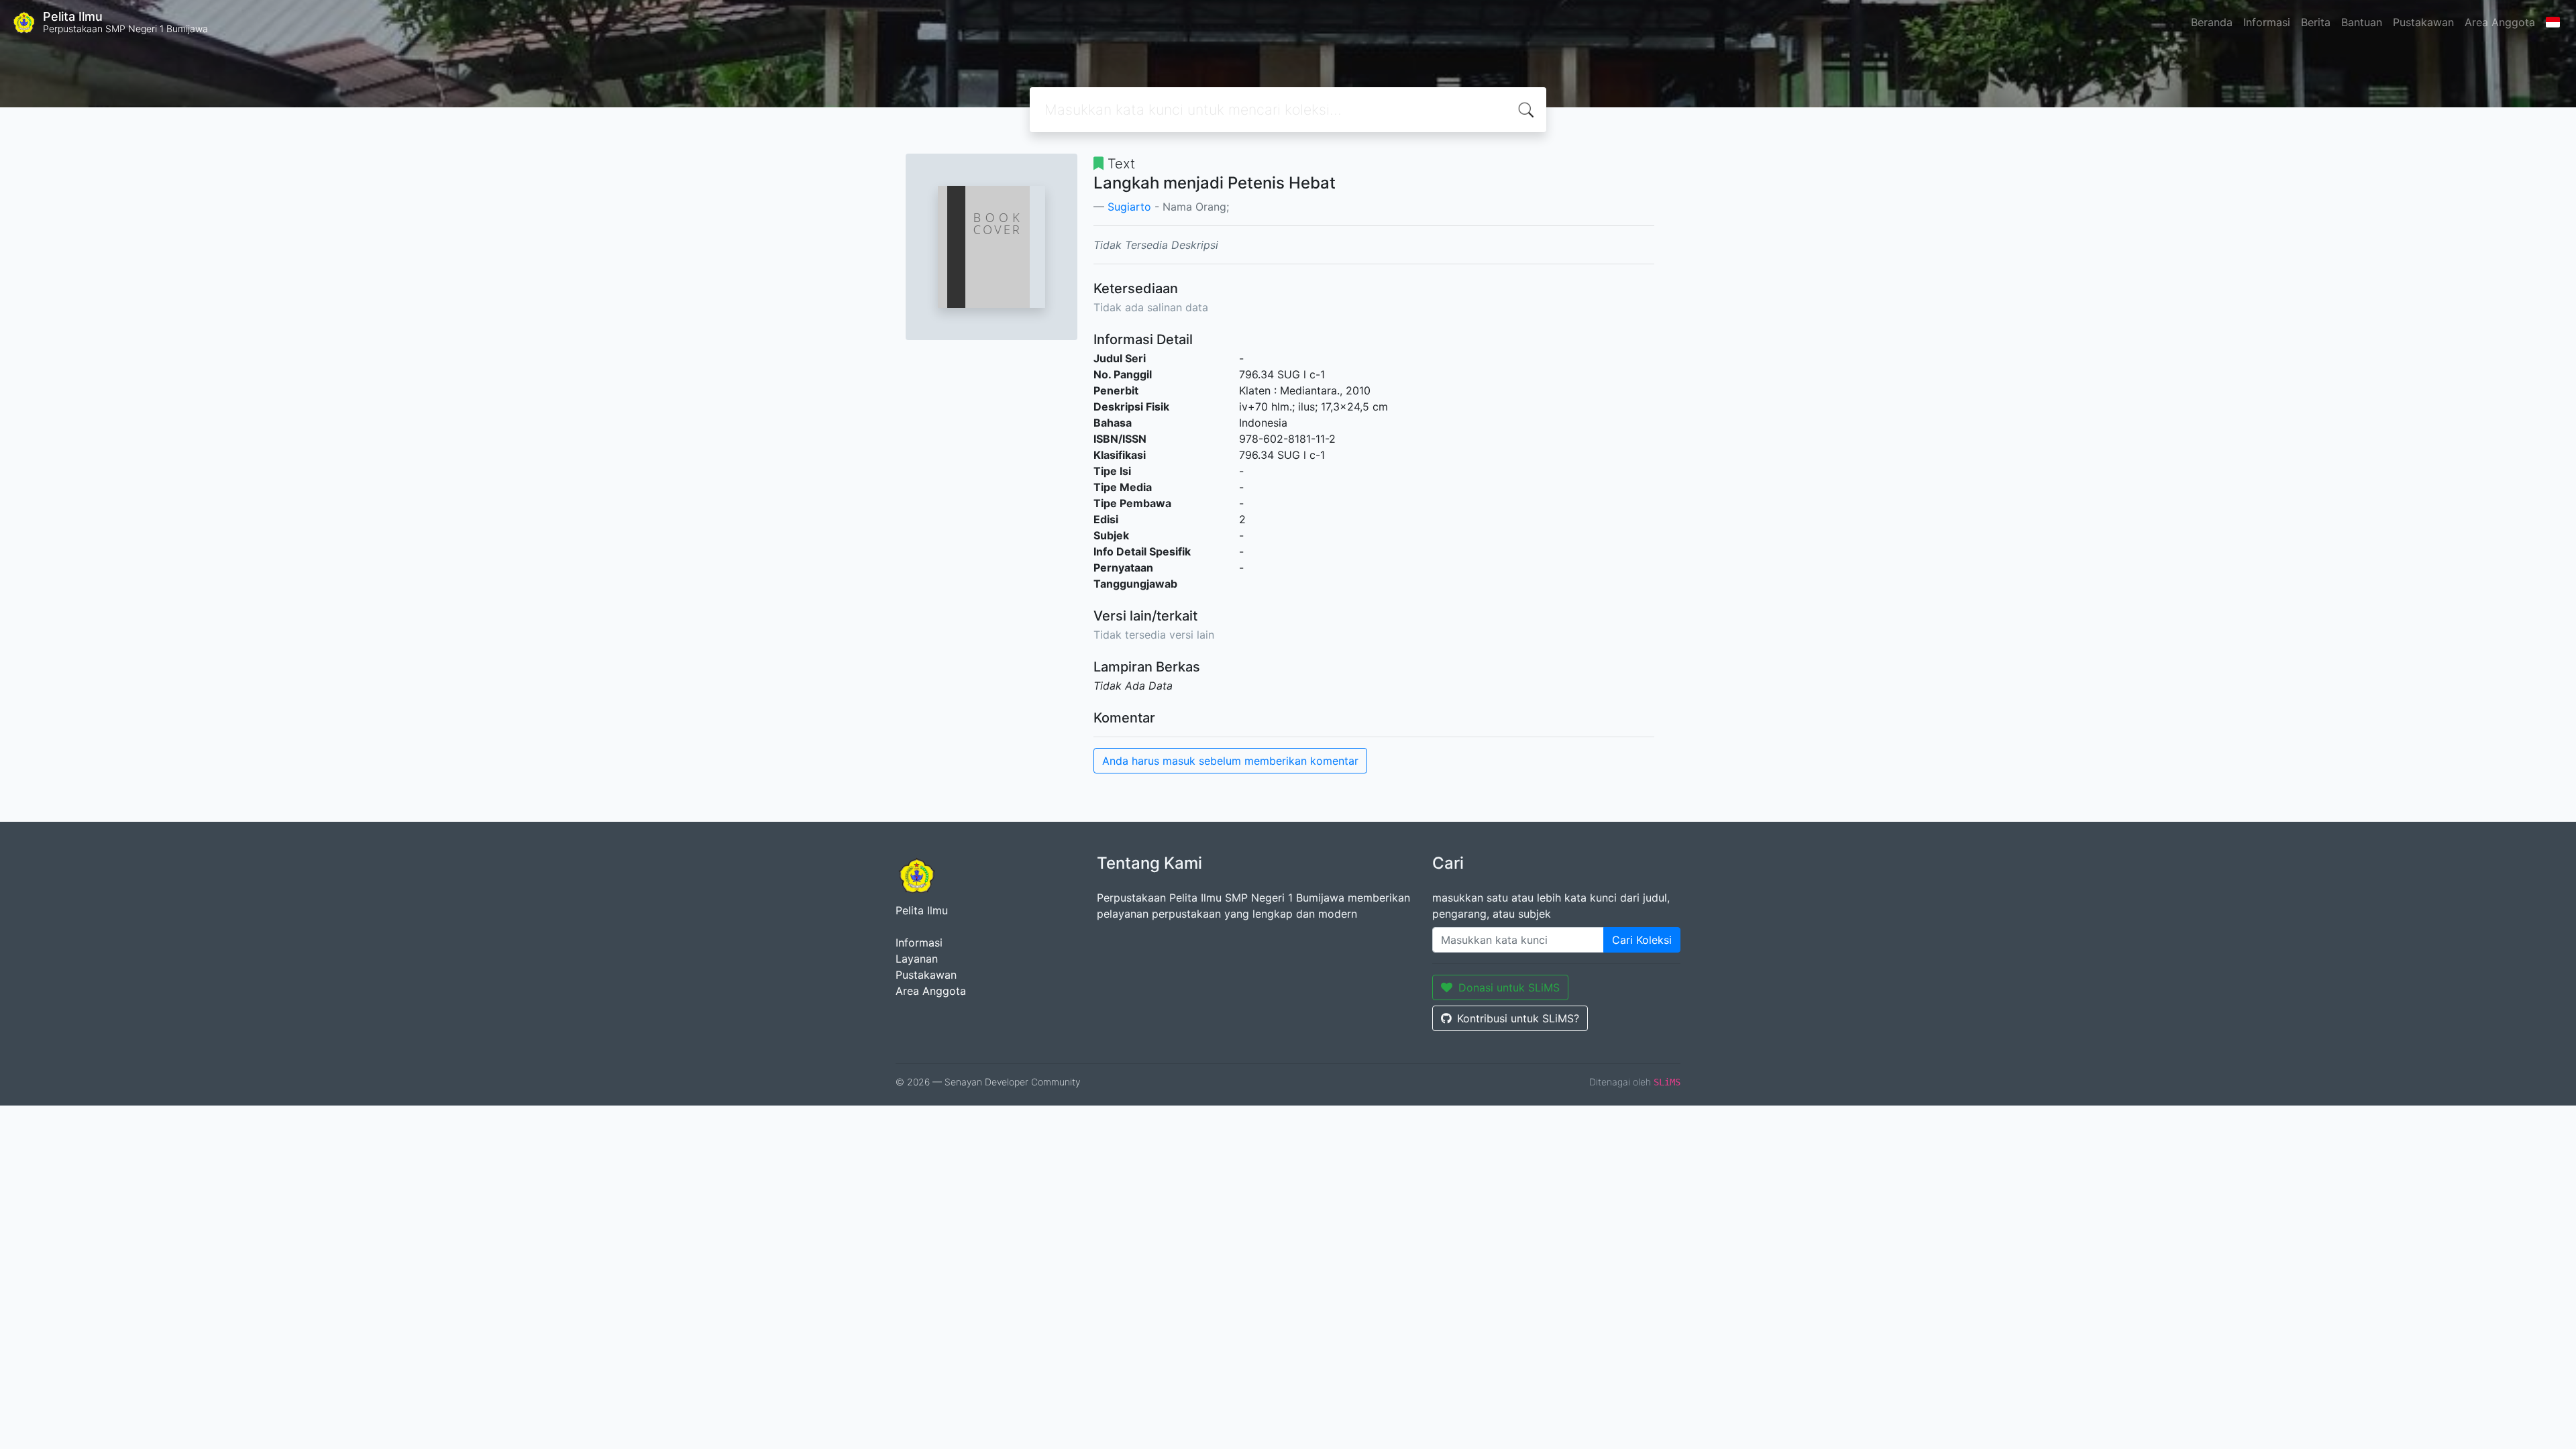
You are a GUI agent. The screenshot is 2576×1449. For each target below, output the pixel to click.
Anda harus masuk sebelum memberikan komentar (1230, 761)
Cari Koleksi (1642, 940)
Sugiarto (1129, 207)
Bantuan (2362, 22)
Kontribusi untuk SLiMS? (1518, 1018)
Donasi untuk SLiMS (1509, 987)
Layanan (917, 959)
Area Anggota (2500, 22)
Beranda (2212, 22)
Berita (2316, 22)
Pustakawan (2423, 22)
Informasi (2267, 22)
